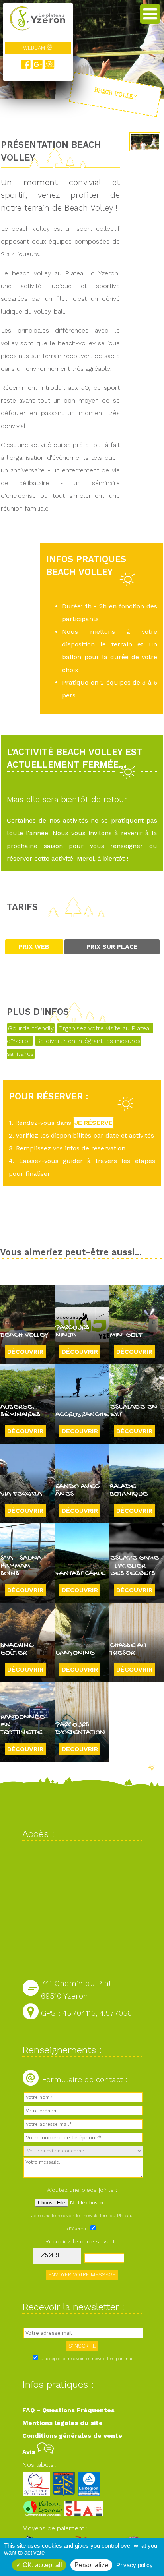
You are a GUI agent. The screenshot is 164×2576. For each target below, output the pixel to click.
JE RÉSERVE (94, 1123)
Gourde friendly (31, 1028)
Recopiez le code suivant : (82, 2241)
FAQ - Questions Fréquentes (68, 2410)
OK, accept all (42, 2565)
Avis (30, 2452)
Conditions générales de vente (72, 2436)
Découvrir (25, 1352)
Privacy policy (135, 2565)
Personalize (91, 2565)
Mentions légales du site (62, 2423)
